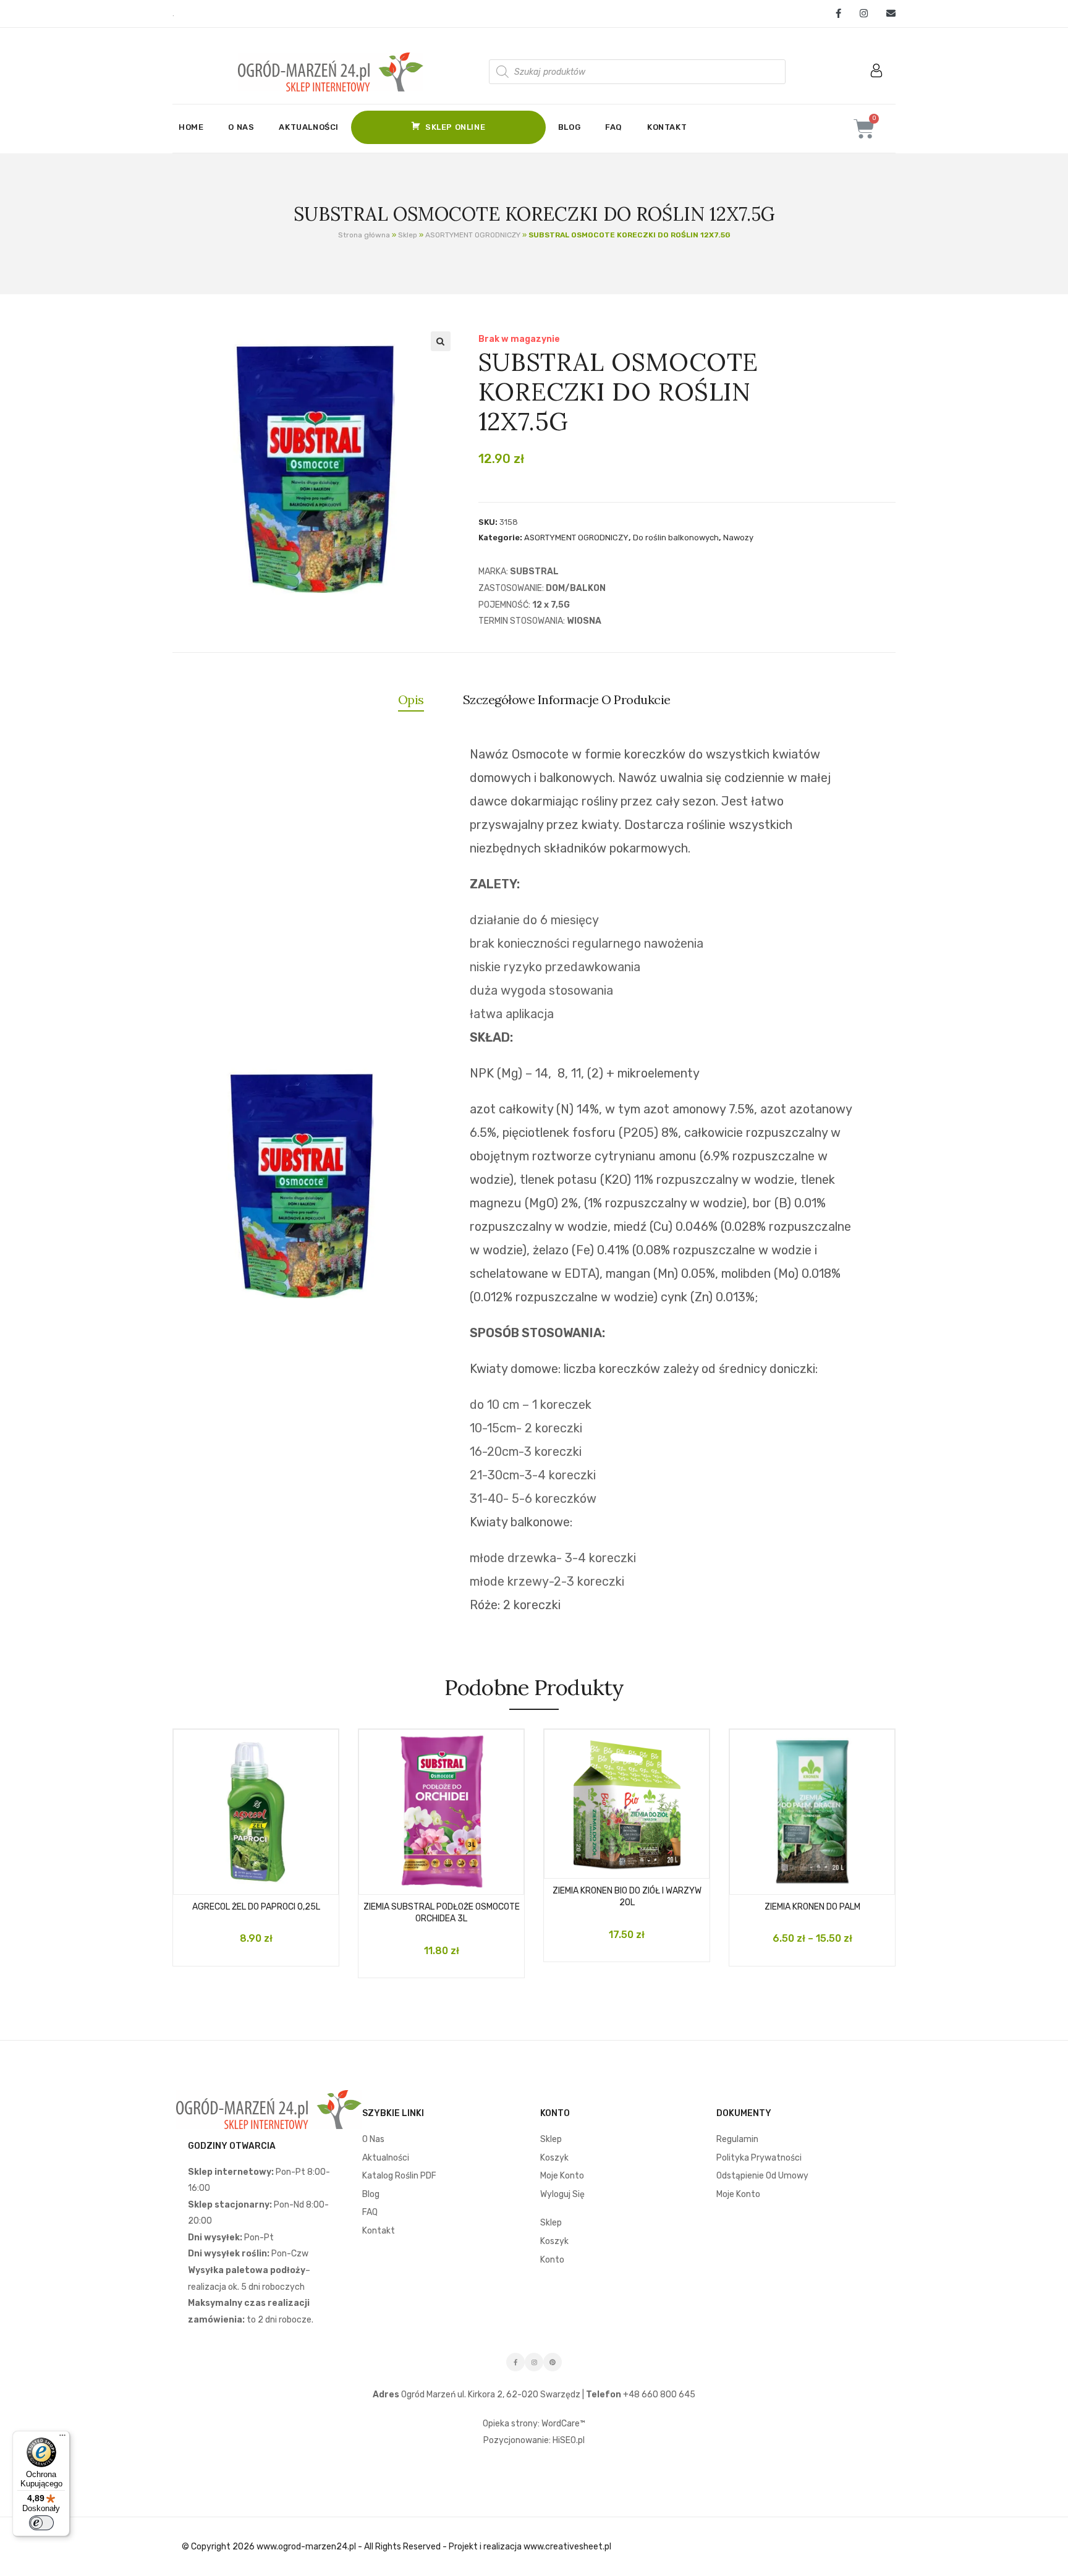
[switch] (41, 2523)
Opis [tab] (411, 699)
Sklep (408, 235)
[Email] (886, 14)
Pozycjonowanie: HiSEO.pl (534, 2440)
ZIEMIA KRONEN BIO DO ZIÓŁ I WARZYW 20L (627, 1897)
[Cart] (864, 129)
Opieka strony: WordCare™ (534, 2424)
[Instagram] (864, 14)
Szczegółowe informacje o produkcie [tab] (567, 699)
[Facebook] (838, 14)
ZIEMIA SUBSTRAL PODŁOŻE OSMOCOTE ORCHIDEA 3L (442, 1913)
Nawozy (738, 538)
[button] (441, 341)
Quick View (268, 1881)
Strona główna (364, 235)
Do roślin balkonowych (676, 538)
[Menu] (62, 2438)
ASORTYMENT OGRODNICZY (473, 235)
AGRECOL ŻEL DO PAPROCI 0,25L (256, 1907)
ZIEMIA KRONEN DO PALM (812, 1907)
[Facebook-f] (515, 2362)
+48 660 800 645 (658, 2395)
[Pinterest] (553, 2362)
